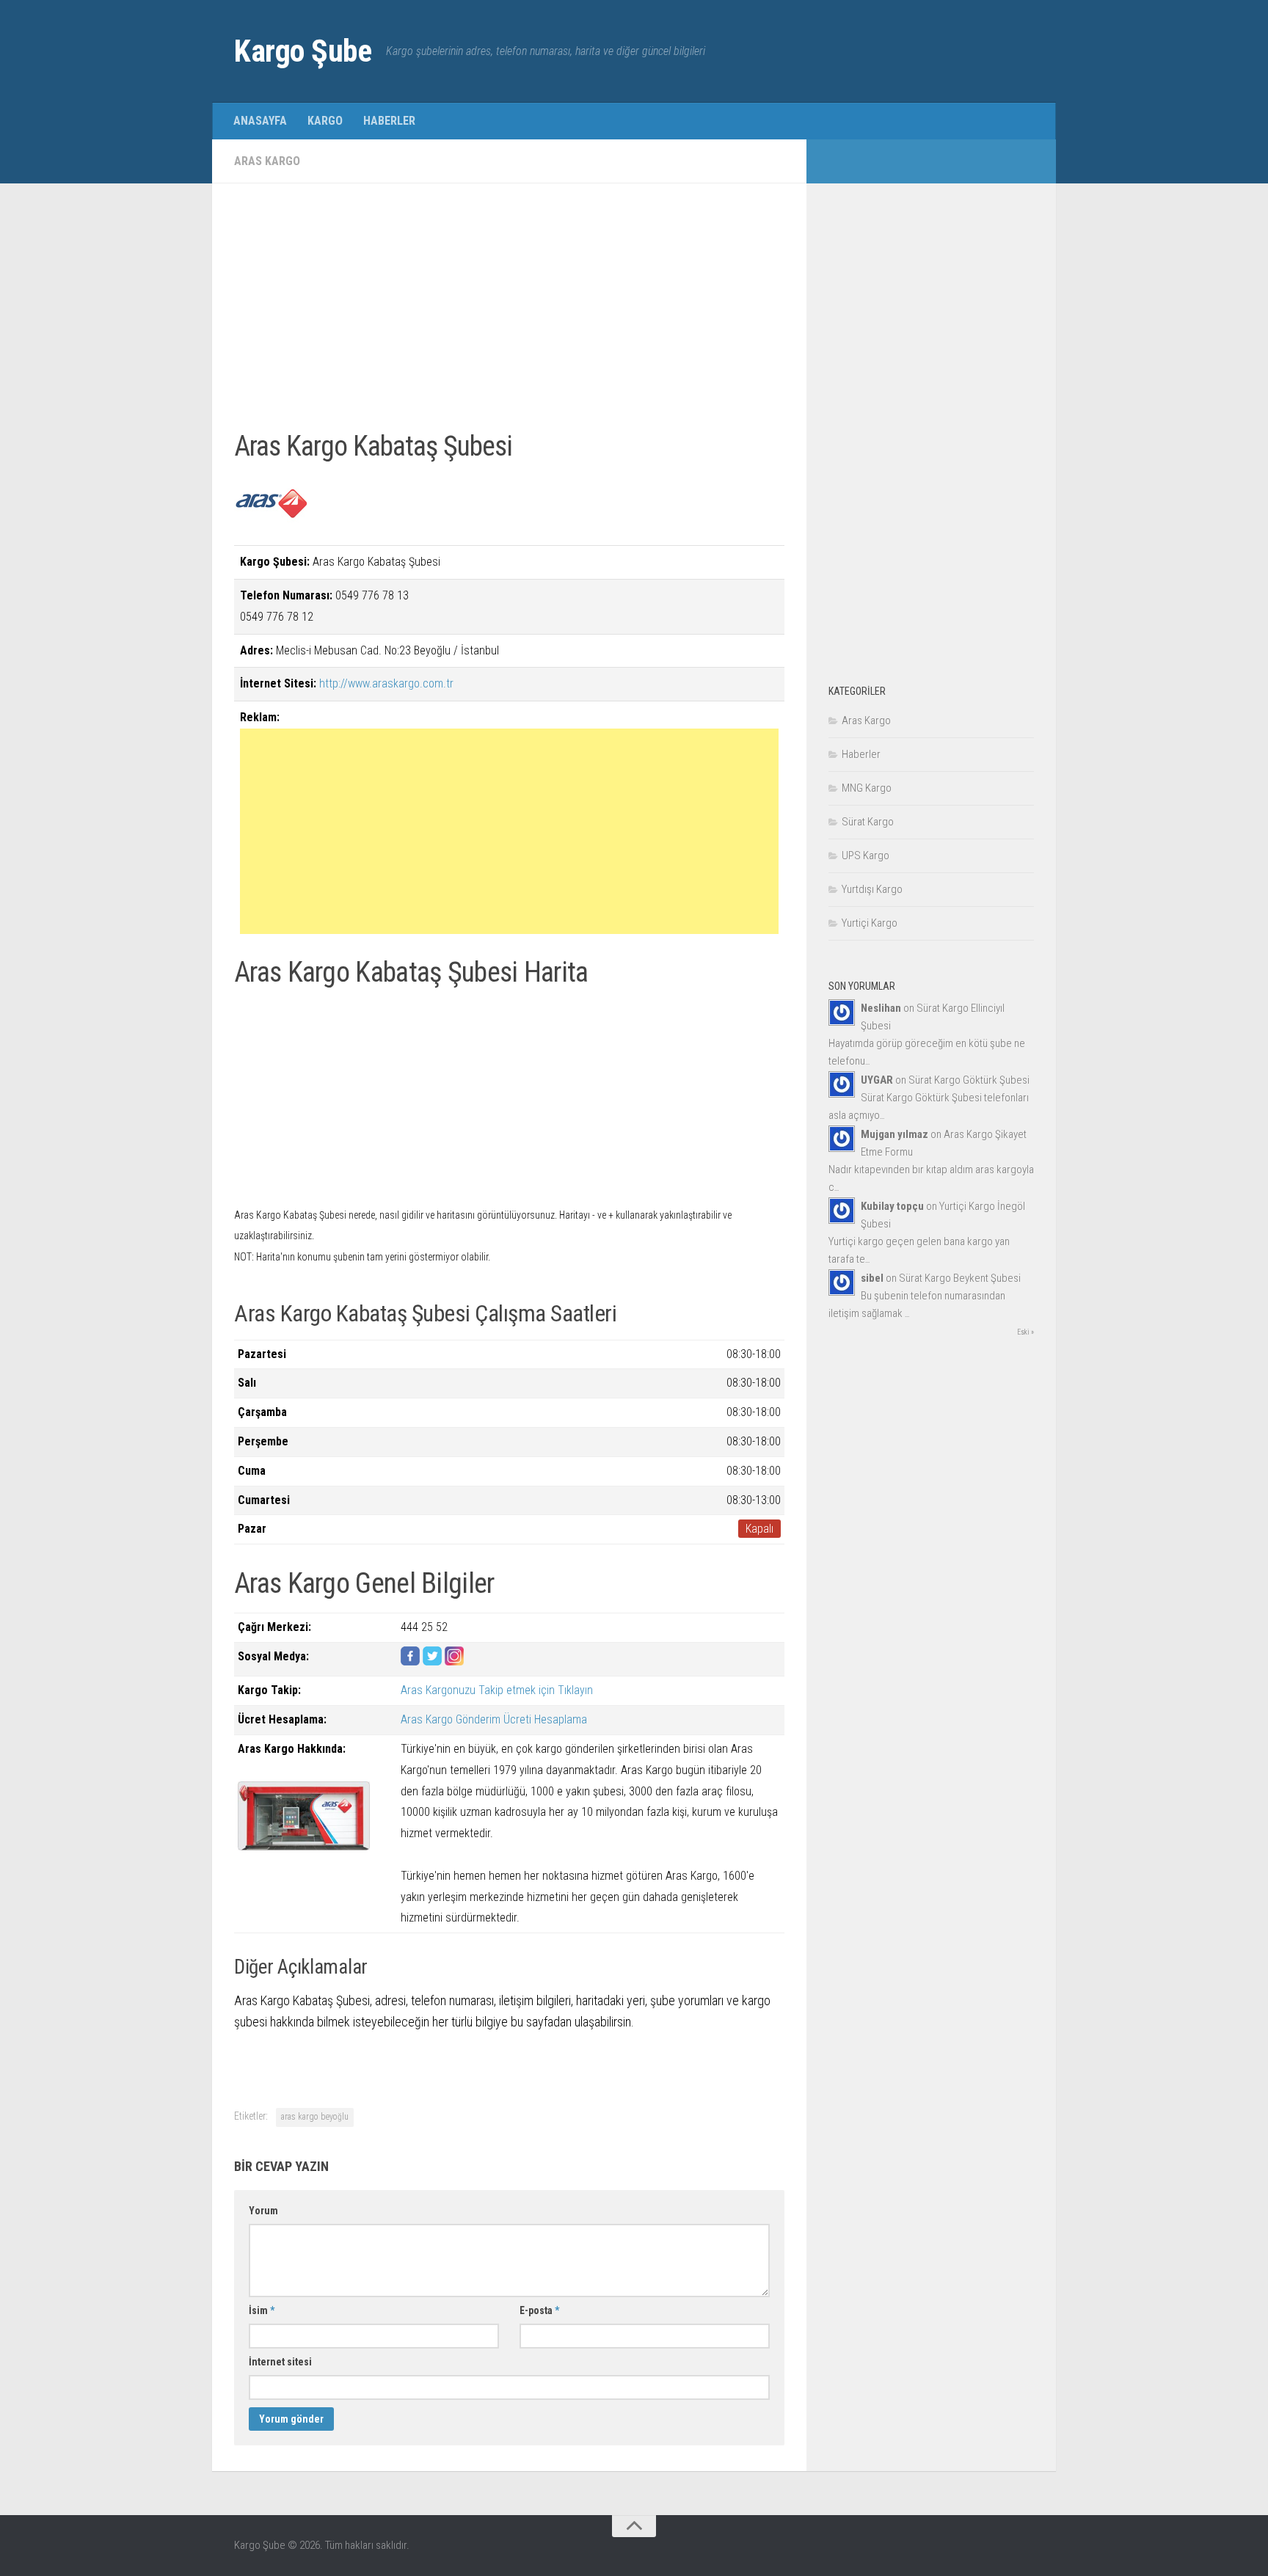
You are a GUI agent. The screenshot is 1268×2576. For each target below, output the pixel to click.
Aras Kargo (267, 161)
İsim (262, 2310)
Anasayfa (260, 121)
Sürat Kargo (868, 822)
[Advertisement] (509, 308)
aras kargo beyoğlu (315, 2117)
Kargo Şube (303, 51)
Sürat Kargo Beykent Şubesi (960, 1278)
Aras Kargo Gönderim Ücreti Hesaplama (494, 1719)
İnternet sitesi (280, 2362)
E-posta (539, 2310)
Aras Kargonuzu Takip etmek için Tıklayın (497, 1690)
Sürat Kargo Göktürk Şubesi (969, 1080)
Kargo (325, 121)
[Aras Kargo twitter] (432, 1661)
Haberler (389, 121)
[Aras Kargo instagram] (454, 1661)
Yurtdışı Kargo (872, 889)
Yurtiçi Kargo (870, 923)
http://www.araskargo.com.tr (386, 683)
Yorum (263, 2211)
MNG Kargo (867, 788)
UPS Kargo (866, 855)
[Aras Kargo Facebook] (410, 1661)
